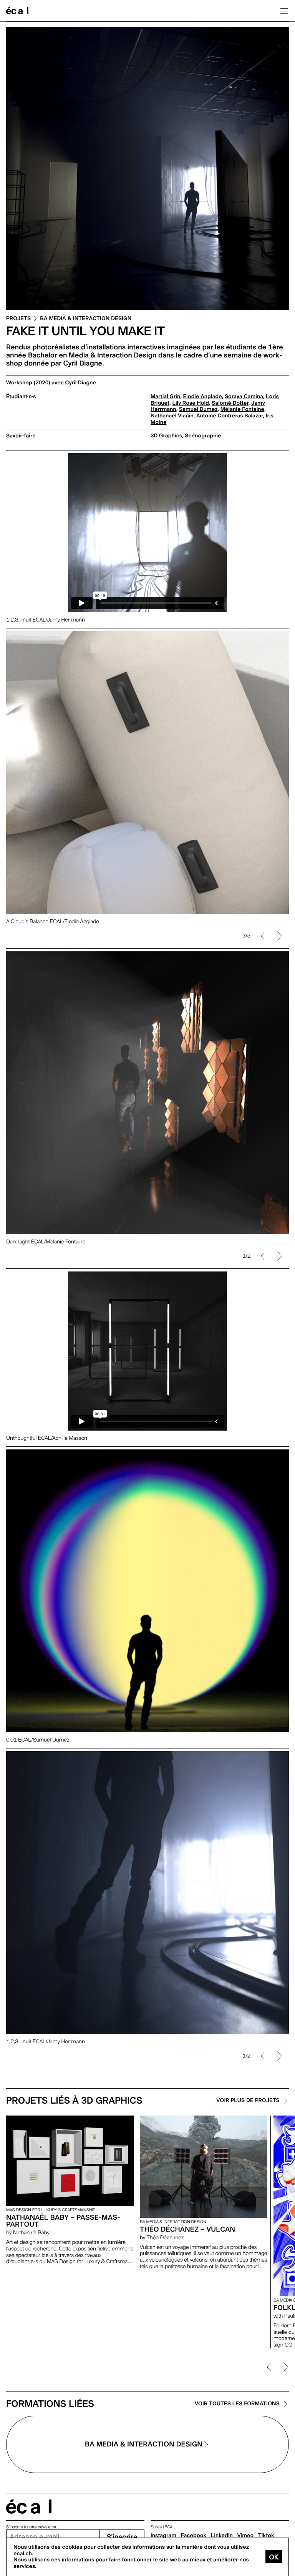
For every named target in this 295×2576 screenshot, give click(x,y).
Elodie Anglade (202, 397)
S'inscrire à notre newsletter (31, 2527)
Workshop (19, 383)
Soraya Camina (244, 397)
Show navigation (284, 11)
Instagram (163, 2536)
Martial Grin (165, 397)
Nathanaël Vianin (172, 416)
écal (29, 2507)
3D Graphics (166, 436)
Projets (18, 319)
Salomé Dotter (230, 403)
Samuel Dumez (198, 409)
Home (17, 11)
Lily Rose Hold (191, 403)
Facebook (194, 2536)
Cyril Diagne (81, 383)
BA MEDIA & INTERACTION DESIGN (86, 319)
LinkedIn (222, 2536)
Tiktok (266, 2536)
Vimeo (246, 2536)
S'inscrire (122, 2537)
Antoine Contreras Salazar (230, 416)
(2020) (42, 383)
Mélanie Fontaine (242, 409)
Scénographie (203, 436)
